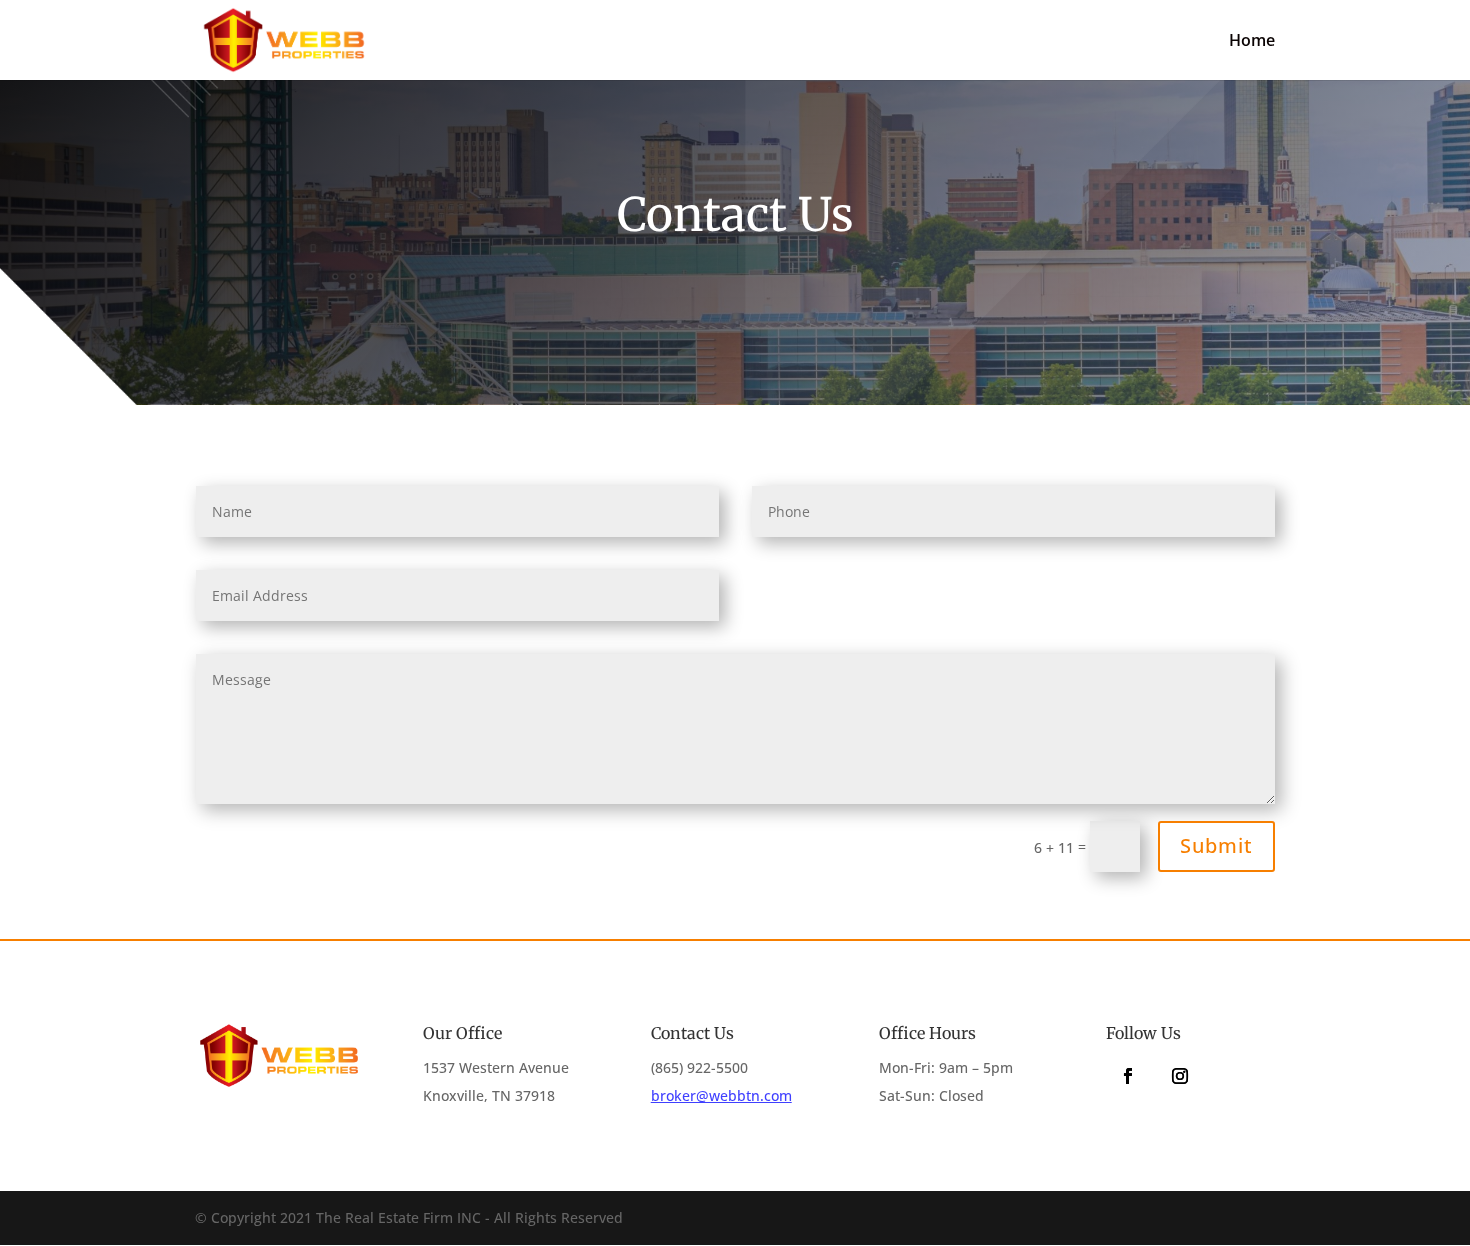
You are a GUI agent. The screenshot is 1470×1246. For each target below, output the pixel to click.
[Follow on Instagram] (1180, 1076)
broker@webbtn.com (721, 1095)
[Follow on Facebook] (1128, 1076)
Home (1252, 42)
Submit (1216, 845)
